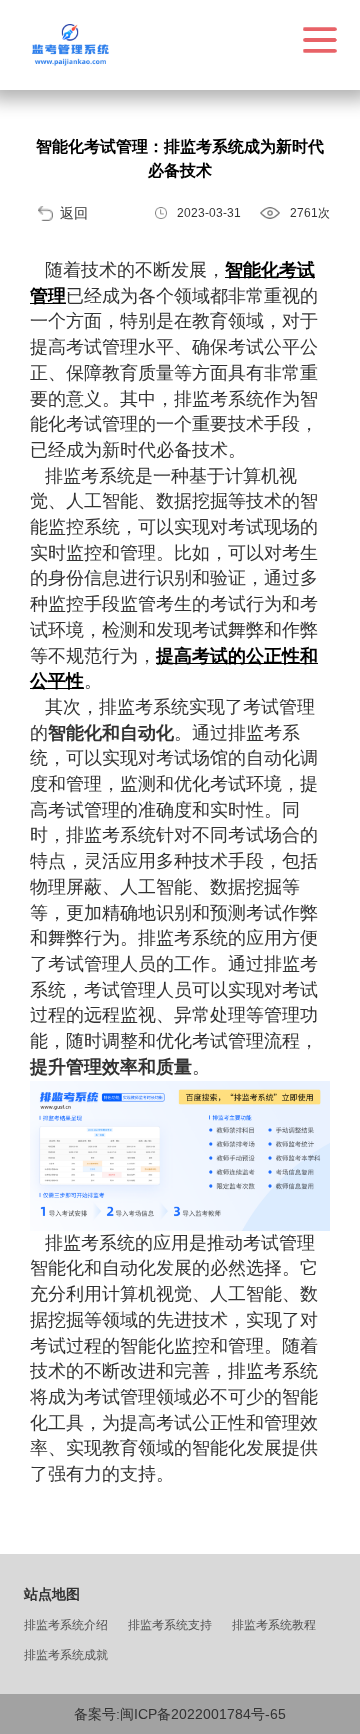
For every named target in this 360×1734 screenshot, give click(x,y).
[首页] (70, 45)
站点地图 (52, 1594)
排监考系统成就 (66, 1655)
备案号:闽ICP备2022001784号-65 (180, 1714)
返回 (74, 213)
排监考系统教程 (274, 1625)
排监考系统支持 (170, 1625)
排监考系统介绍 (66, 1625)
